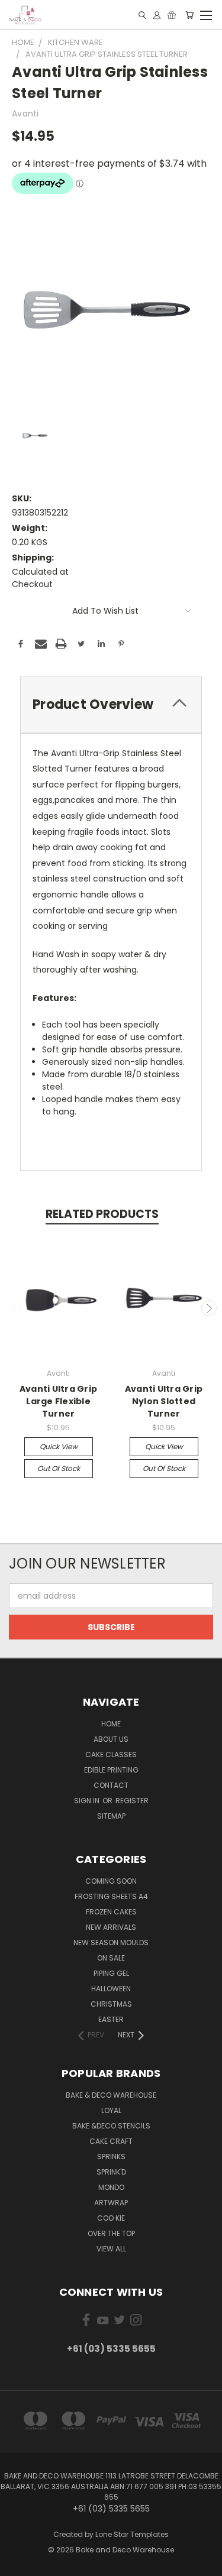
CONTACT (111, 1785)
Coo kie (111, 2218)
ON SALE (111, 1958)
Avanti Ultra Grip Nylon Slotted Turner (164, 1401)
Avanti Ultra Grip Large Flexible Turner (58, 1401)
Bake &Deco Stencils (111, 2126)
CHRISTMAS (111, 2004)
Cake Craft (111, 2141)
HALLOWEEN (111, 1989)
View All (111, 2249)
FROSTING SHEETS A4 (111, 1896)
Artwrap (111, 2203)
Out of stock (59, 1468)
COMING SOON (111, 1881)
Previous (14, 1308)
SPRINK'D (111, 2172)
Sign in (88, 1801)
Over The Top (111, 2233)
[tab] (111, 704)
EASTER (111, 2019)
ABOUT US (111, 1739)
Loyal (111, 2110)
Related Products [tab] (102, 1214)
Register (132, 1801)
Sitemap (111, 1816)
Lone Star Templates (132, 2534)
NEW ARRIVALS (111, 1927)
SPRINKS (111, 2157)
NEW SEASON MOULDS (111, 1942)
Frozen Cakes (111, 1912)
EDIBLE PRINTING (111, 1770)
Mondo (111, 2187)
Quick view (59, 1446)
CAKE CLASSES (111, 1754)
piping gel (111, 1973)
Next (209, 1308)
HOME (111, 1724)
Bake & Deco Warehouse (111, 2095)
